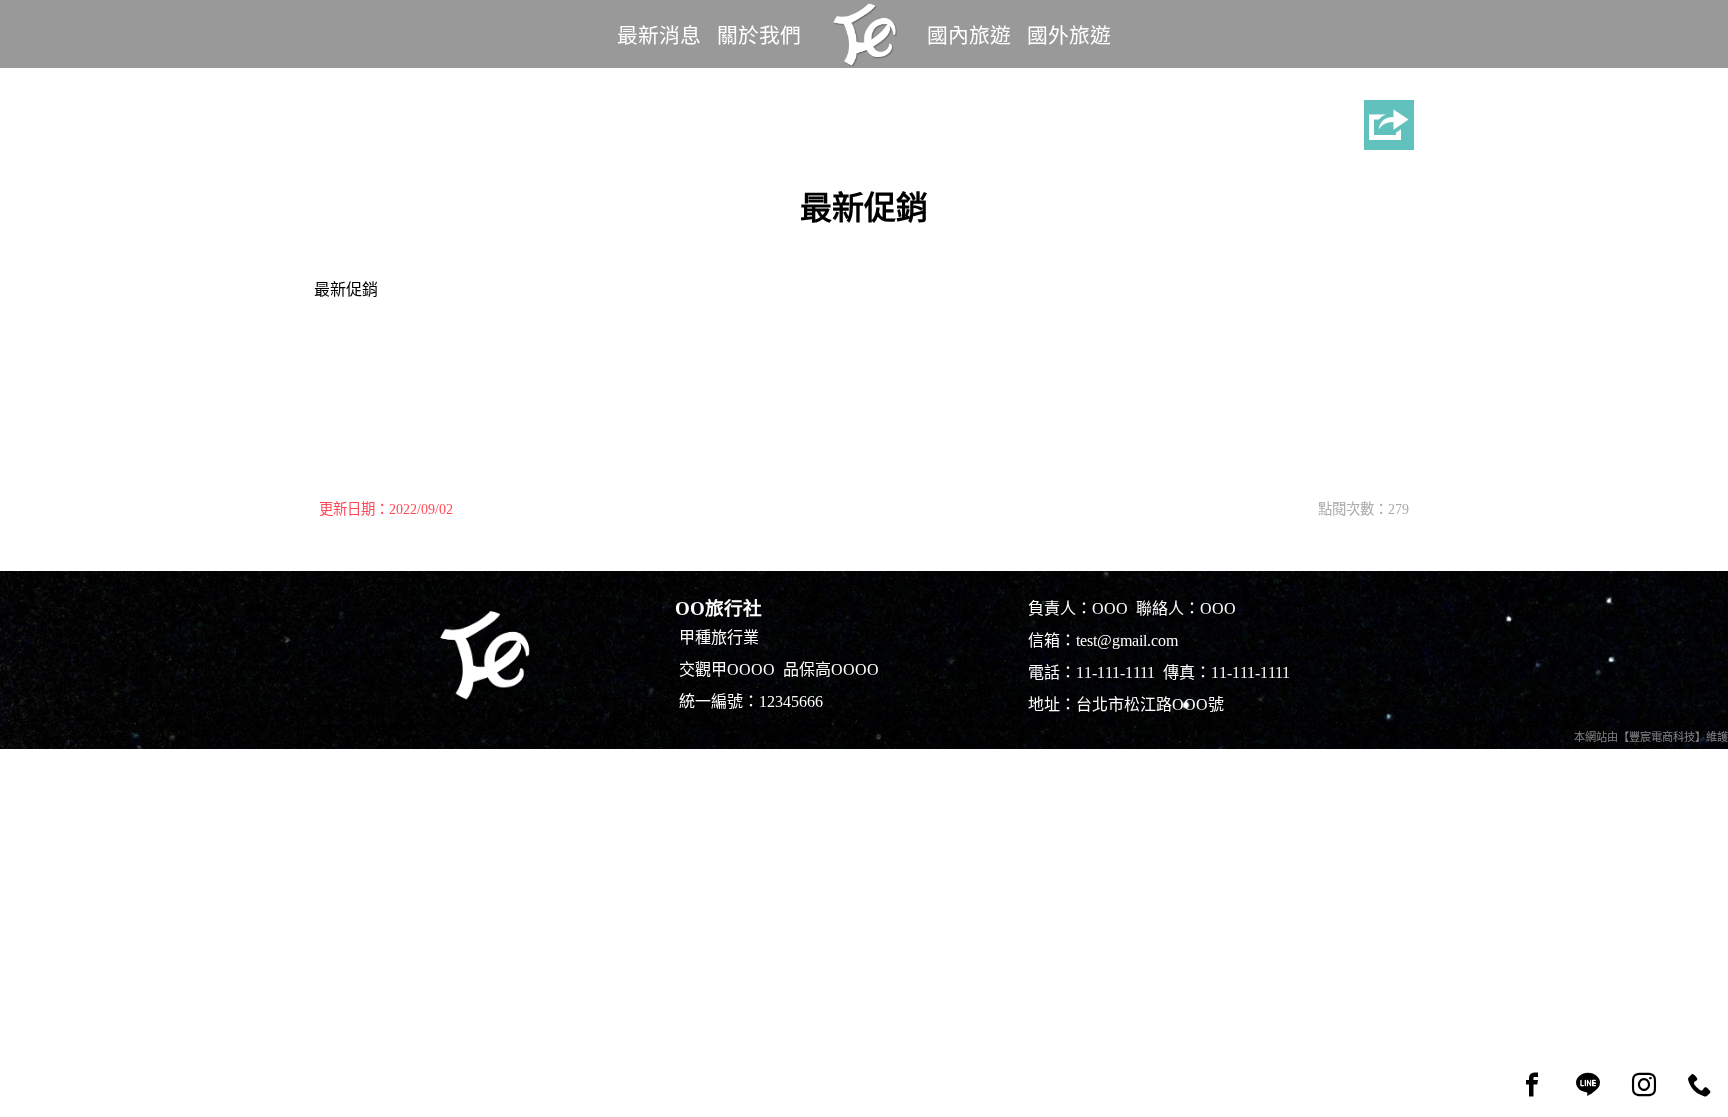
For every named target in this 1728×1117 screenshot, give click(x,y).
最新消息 (659, 35)
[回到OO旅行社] (864, 34)
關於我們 (759, 35)
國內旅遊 (969, 35)
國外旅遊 (1069, 35)
